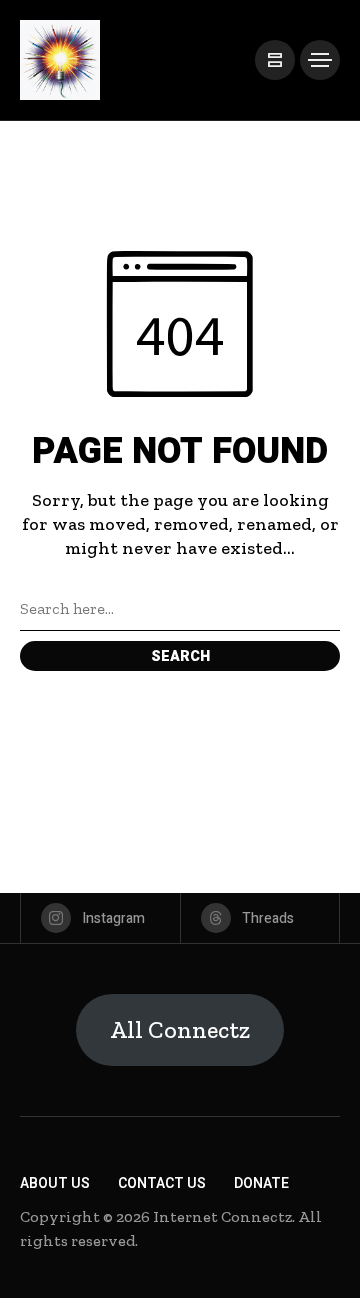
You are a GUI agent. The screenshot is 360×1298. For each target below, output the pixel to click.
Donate (261, 1183)
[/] (275, 60)
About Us (55, 1183)
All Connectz (180, 1029)
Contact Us (162, 1183)
